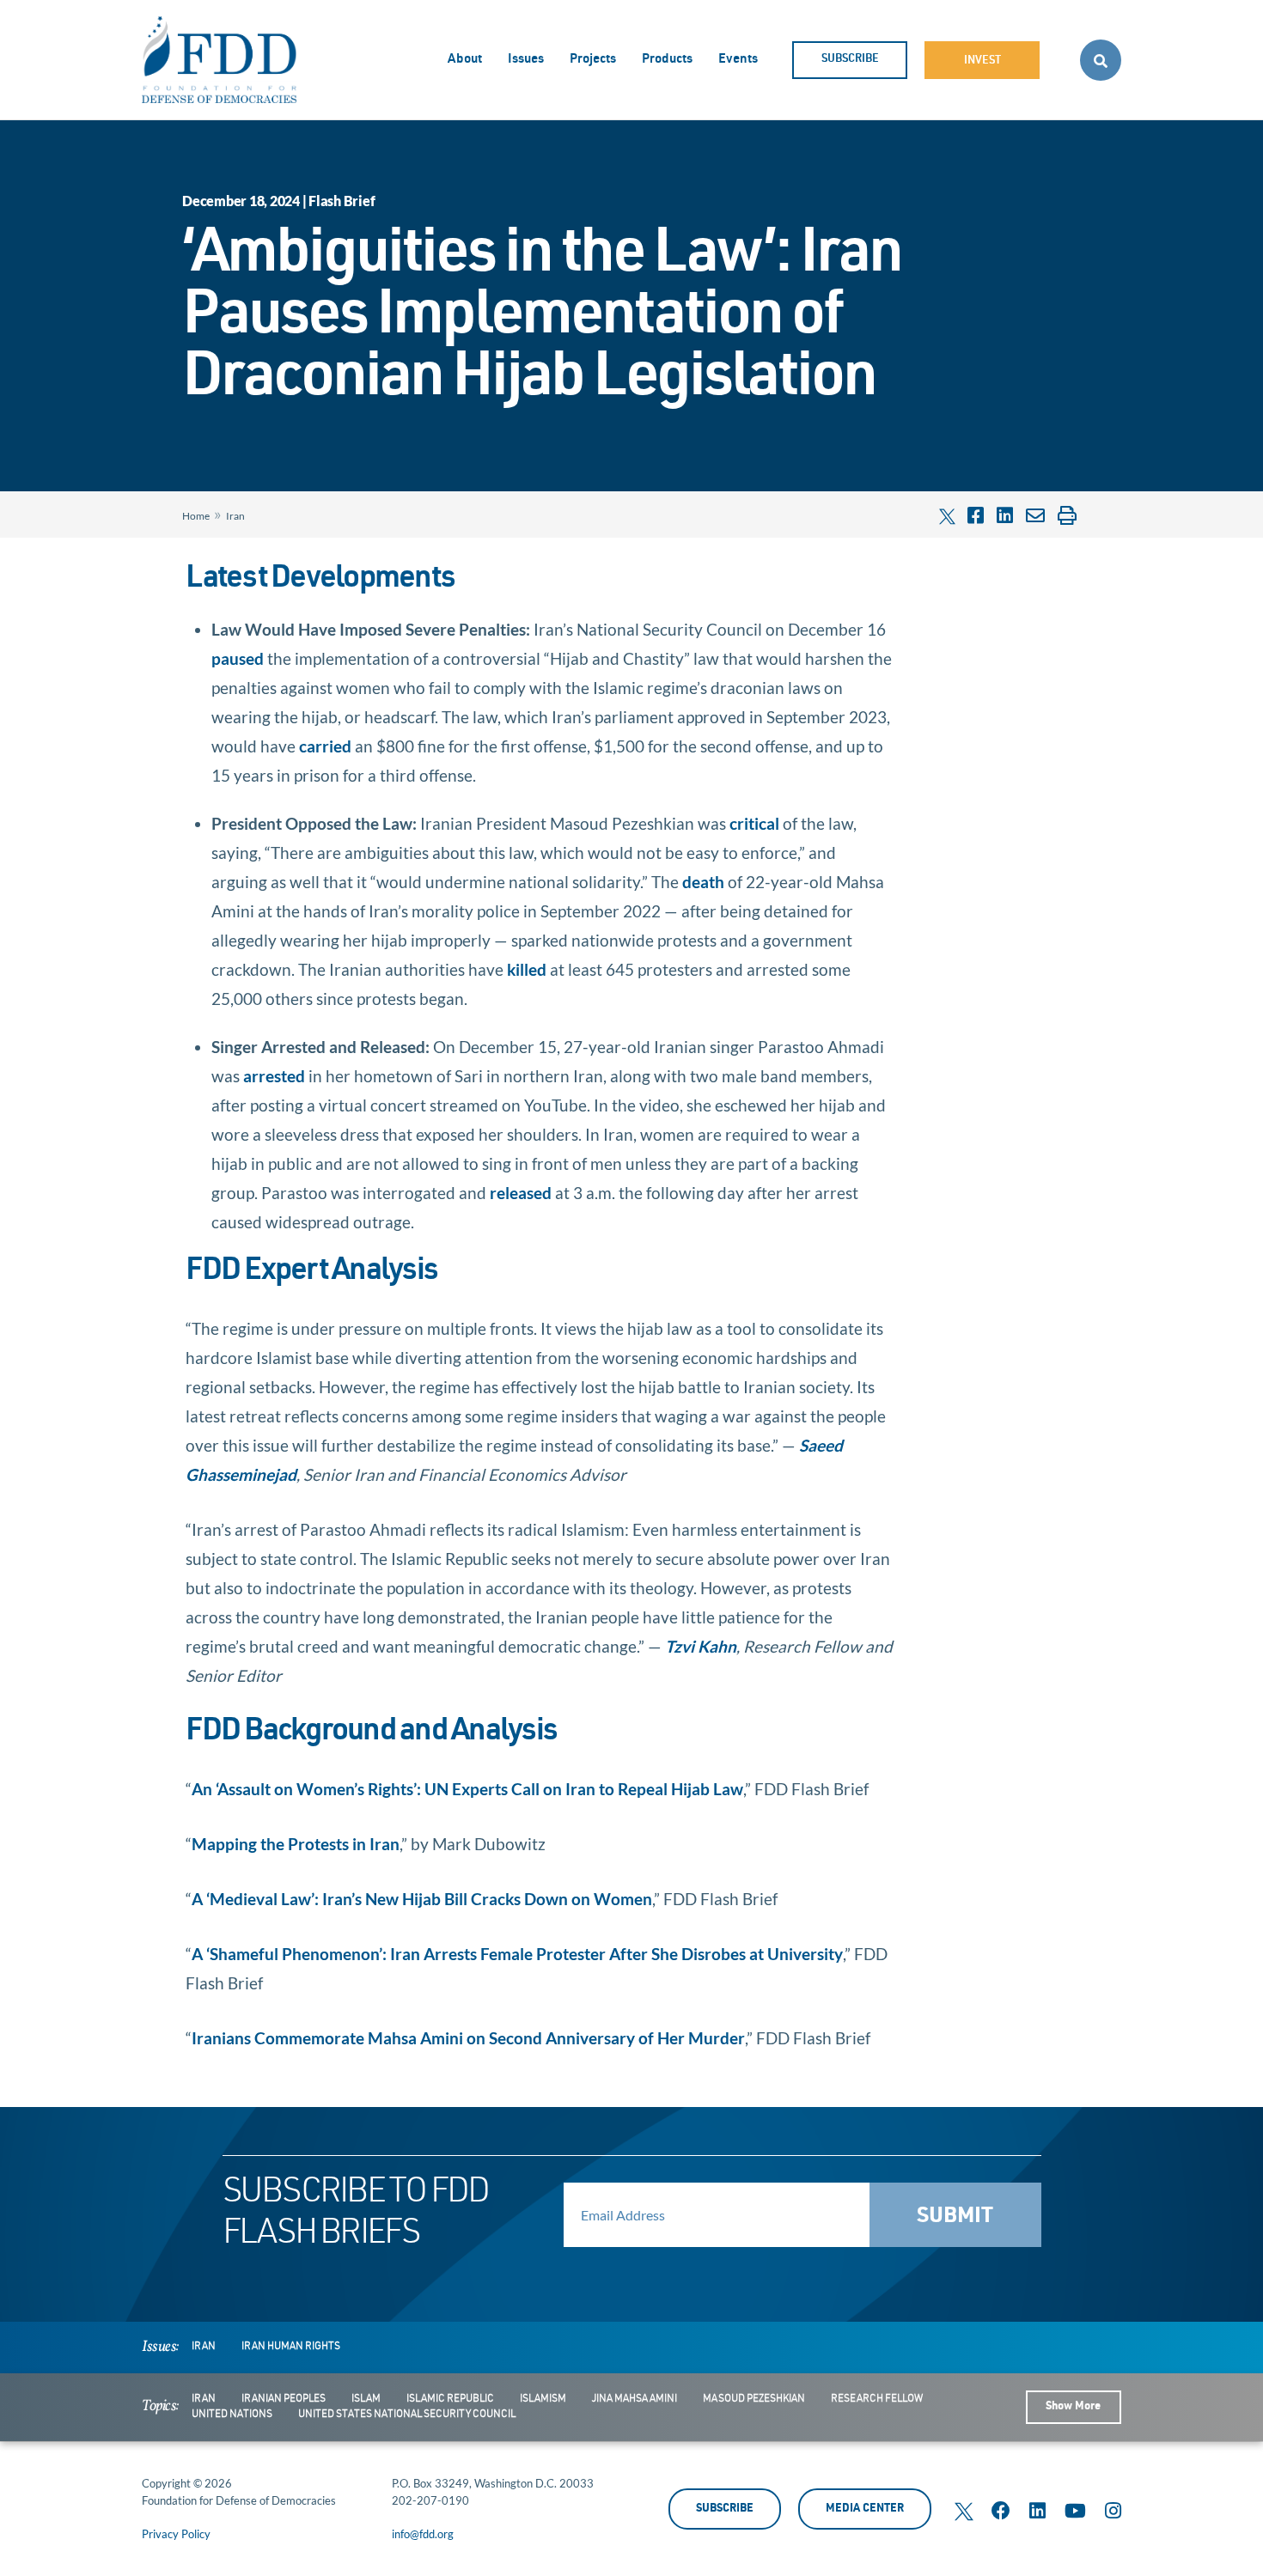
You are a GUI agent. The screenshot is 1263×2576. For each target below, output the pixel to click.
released (521, 1193)
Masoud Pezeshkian (754, 2399)
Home (196, 516)
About (465, 60)
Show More (1073, 2407)
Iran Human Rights (291, 2347)
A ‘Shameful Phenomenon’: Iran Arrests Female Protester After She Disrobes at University (517, 1954)
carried (325, 746)
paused (238, 658)
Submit (955, 2217)
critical (754, 823)
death (703, 882)
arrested (274, 1076)
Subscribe (850, 60)
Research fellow (877, 2399)
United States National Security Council (407, 2415)
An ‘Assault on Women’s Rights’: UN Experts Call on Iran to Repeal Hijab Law (467, 1789)
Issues (526, 60)
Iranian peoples (284, 2399)
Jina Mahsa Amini (635, 2399)
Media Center (865, 2509)
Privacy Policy (176, 2534)
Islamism (543, 2399)
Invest (982, 61)
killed (527, 969)
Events (738, 60)
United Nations (232, 2415)
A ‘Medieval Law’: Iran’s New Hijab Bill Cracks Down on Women (422, 1899)
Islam (366, 2399)
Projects (593, 60)
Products (667, 60)
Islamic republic (450, 2399)
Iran (235, 516)
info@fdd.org (423, 2534)
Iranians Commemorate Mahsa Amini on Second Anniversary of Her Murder (468, 2038)
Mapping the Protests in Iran (296, 1844)
